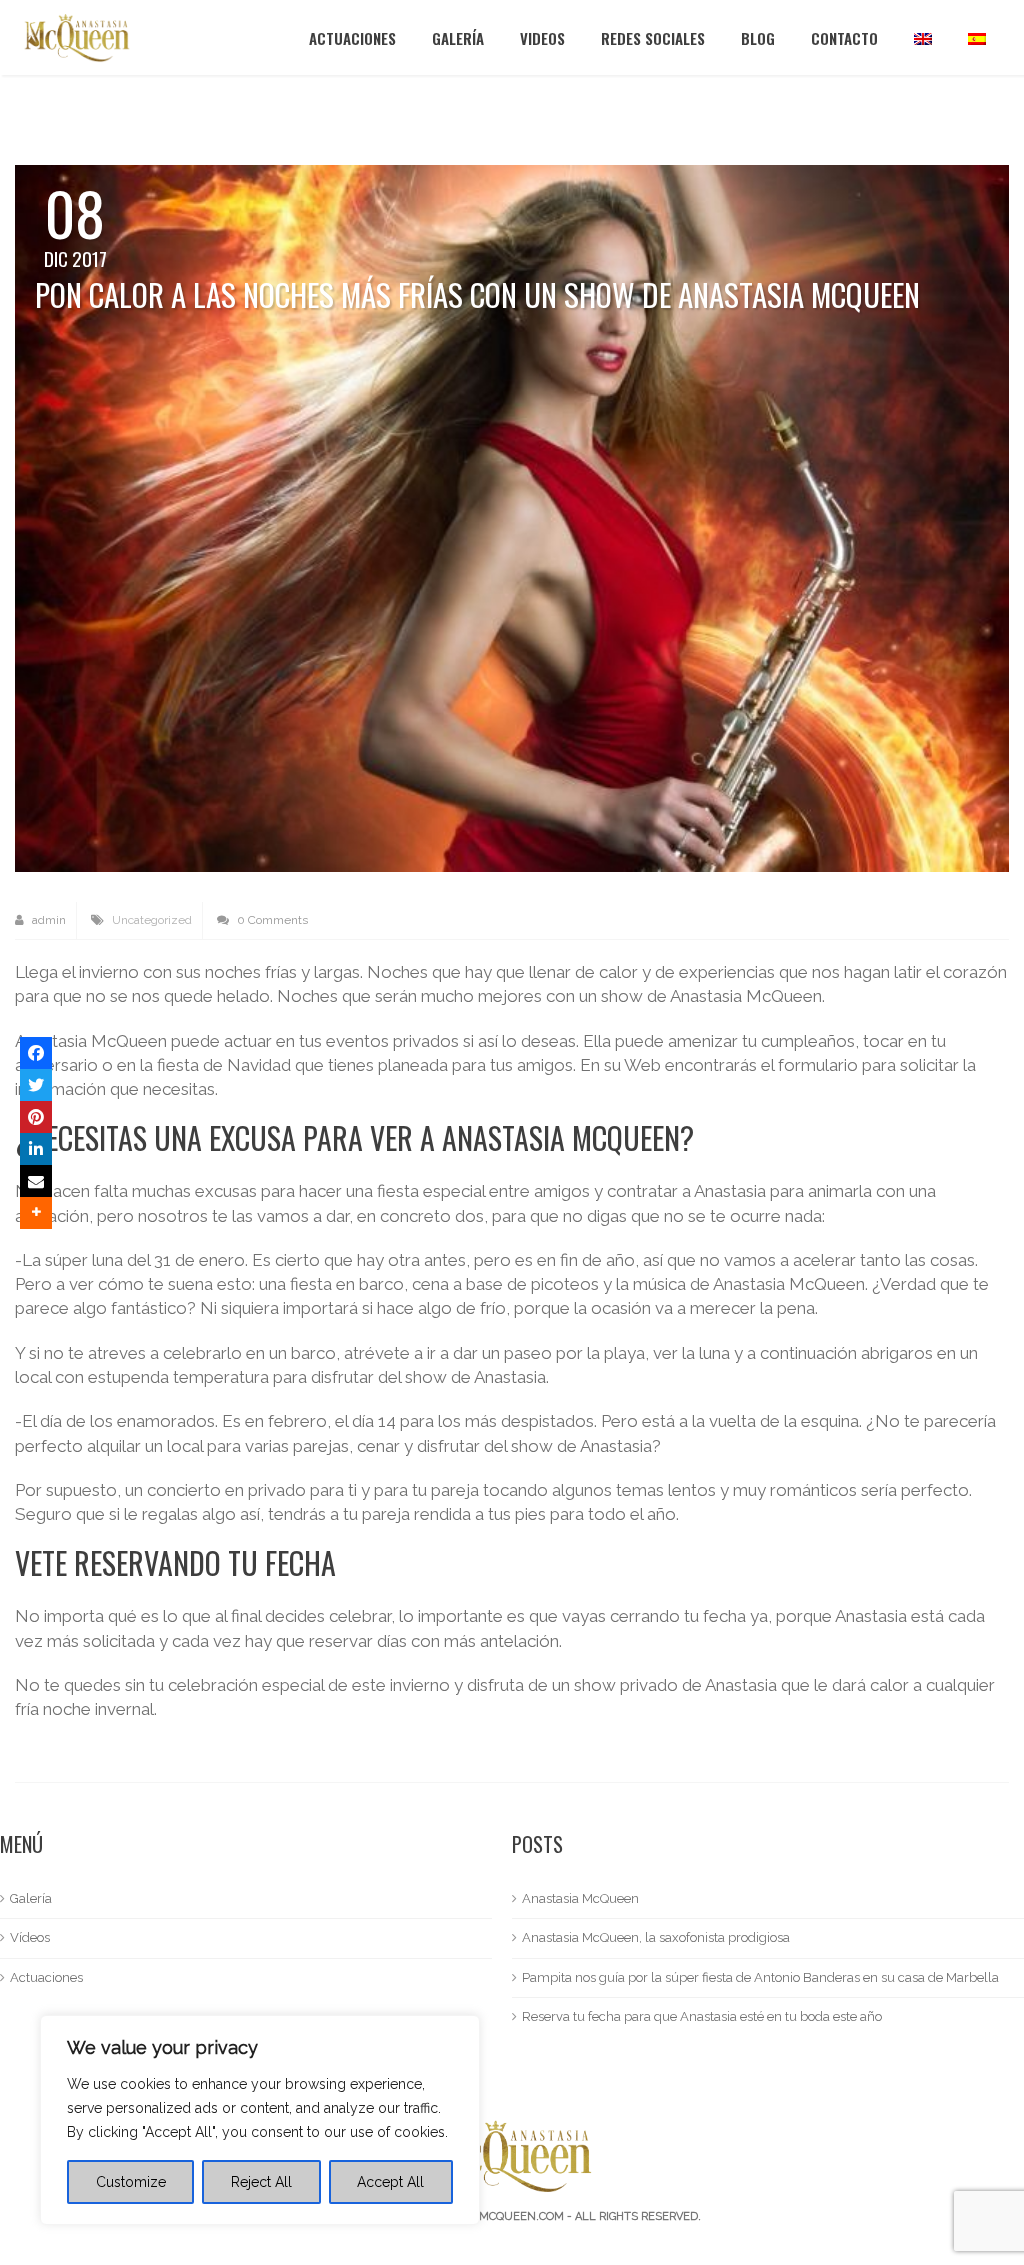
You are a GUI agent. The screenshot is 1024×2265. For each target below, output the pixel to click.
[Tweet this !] (36, 1085)
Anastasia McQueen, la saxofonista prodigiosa (656, 1937)
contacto (844, 38)
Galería (458, 38)
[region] (260, 2120)
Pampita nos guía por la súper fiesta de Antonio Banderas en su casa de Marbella (760, 1977)
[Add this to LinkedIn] (36, 1149)
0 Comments (271, 920)
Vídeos (30, 1937)
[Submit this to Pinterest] (36, 1117)
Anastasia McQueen (580, 1898)
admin (47, 920)
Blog (758, 38)
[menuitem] (923, 37)
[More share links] (36, 1213)
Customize (131, 2182)
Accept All (390, 2182)
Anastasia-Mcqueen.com (489, 2216)
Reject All (261, 2182)
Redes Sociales (653, 38)
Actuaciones (352, 38)
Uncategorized (152, 920)
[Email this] (36, 1181)
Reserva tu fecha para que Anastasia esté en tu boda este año (702, 2016)
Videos (542, 38)
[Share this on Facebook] (36, 1053)
